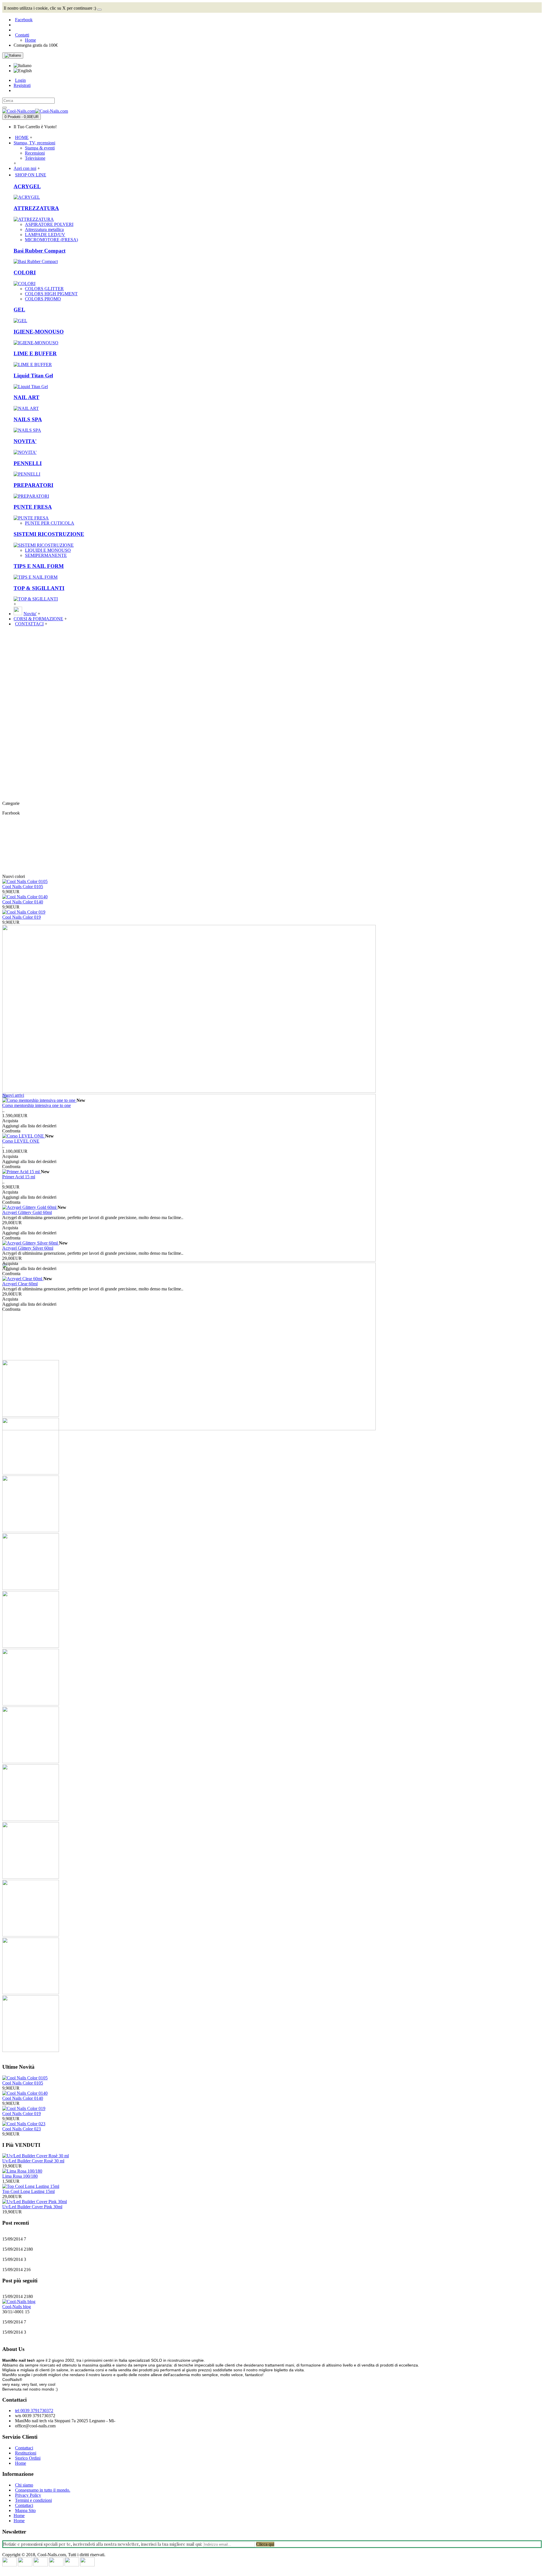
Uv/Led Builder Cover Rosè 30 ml (33, 2161)
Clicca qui (265, 2544)
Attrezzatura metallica (44, 229)
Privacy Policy (28, 2495)
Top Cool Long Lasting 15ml (28, 2191)
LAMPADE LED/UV (45, 235)
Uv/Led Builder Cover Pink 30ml (32, 2207)
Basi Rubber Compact (40, 251)
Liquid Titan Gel (33, 376)
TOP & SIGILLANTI (39, 588)
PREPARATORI (33, 485)
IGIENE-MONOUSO (39, 332)
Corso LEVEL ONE (21, 1141)
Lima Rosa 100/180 (20, 2176)
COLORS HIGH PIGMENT (51, 294)
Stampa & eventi (40, 148)
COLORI (25, 272)
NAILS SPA (28, 419)
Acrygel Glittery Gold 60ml (27, 1212)
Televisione (35, 158)
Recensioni (35, 153)
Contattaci (24, 2448)
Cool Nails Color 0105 (23, 887)
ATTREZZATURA (36, 208)
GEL (19, 310)
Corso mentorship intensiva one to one (37, 1105)
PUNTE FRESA (33, 507)
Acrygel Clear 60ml (20, 1284)
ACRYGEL (27, 186)
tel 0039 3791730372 (34, 2411)
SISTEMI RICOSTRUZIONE (49, 534)
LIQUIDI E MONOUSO (48, 550)
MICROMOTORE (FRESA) (51, 240)
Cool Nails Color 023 (22, 2129)
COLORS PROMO (43, 299)
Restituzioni (26, 2453)
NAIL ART (26, 397)
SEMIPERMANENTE (46, 555)
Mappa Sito (25, 2510)
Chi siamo (24, 2485)
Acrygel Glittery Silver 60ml (28, 1248)
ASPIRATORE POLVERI (49, 224)
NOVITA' (25, 441)
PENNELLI (28, 463)
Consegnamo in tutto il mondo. (43, 2490)
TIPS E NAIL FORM (39, 566)
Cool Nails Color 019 (22, 917)
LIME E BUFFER (35, 353)
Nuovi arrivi (13, 1095)
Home (21, 2463)
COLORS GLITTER (44, 289)
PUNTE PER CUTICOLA (50, 523)
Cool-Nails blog (17, 2307)
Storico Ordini (28, 2458)
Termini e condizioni (33, 2500)
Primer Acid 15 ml (19, 1177)
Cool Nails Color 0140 (23, 902)
